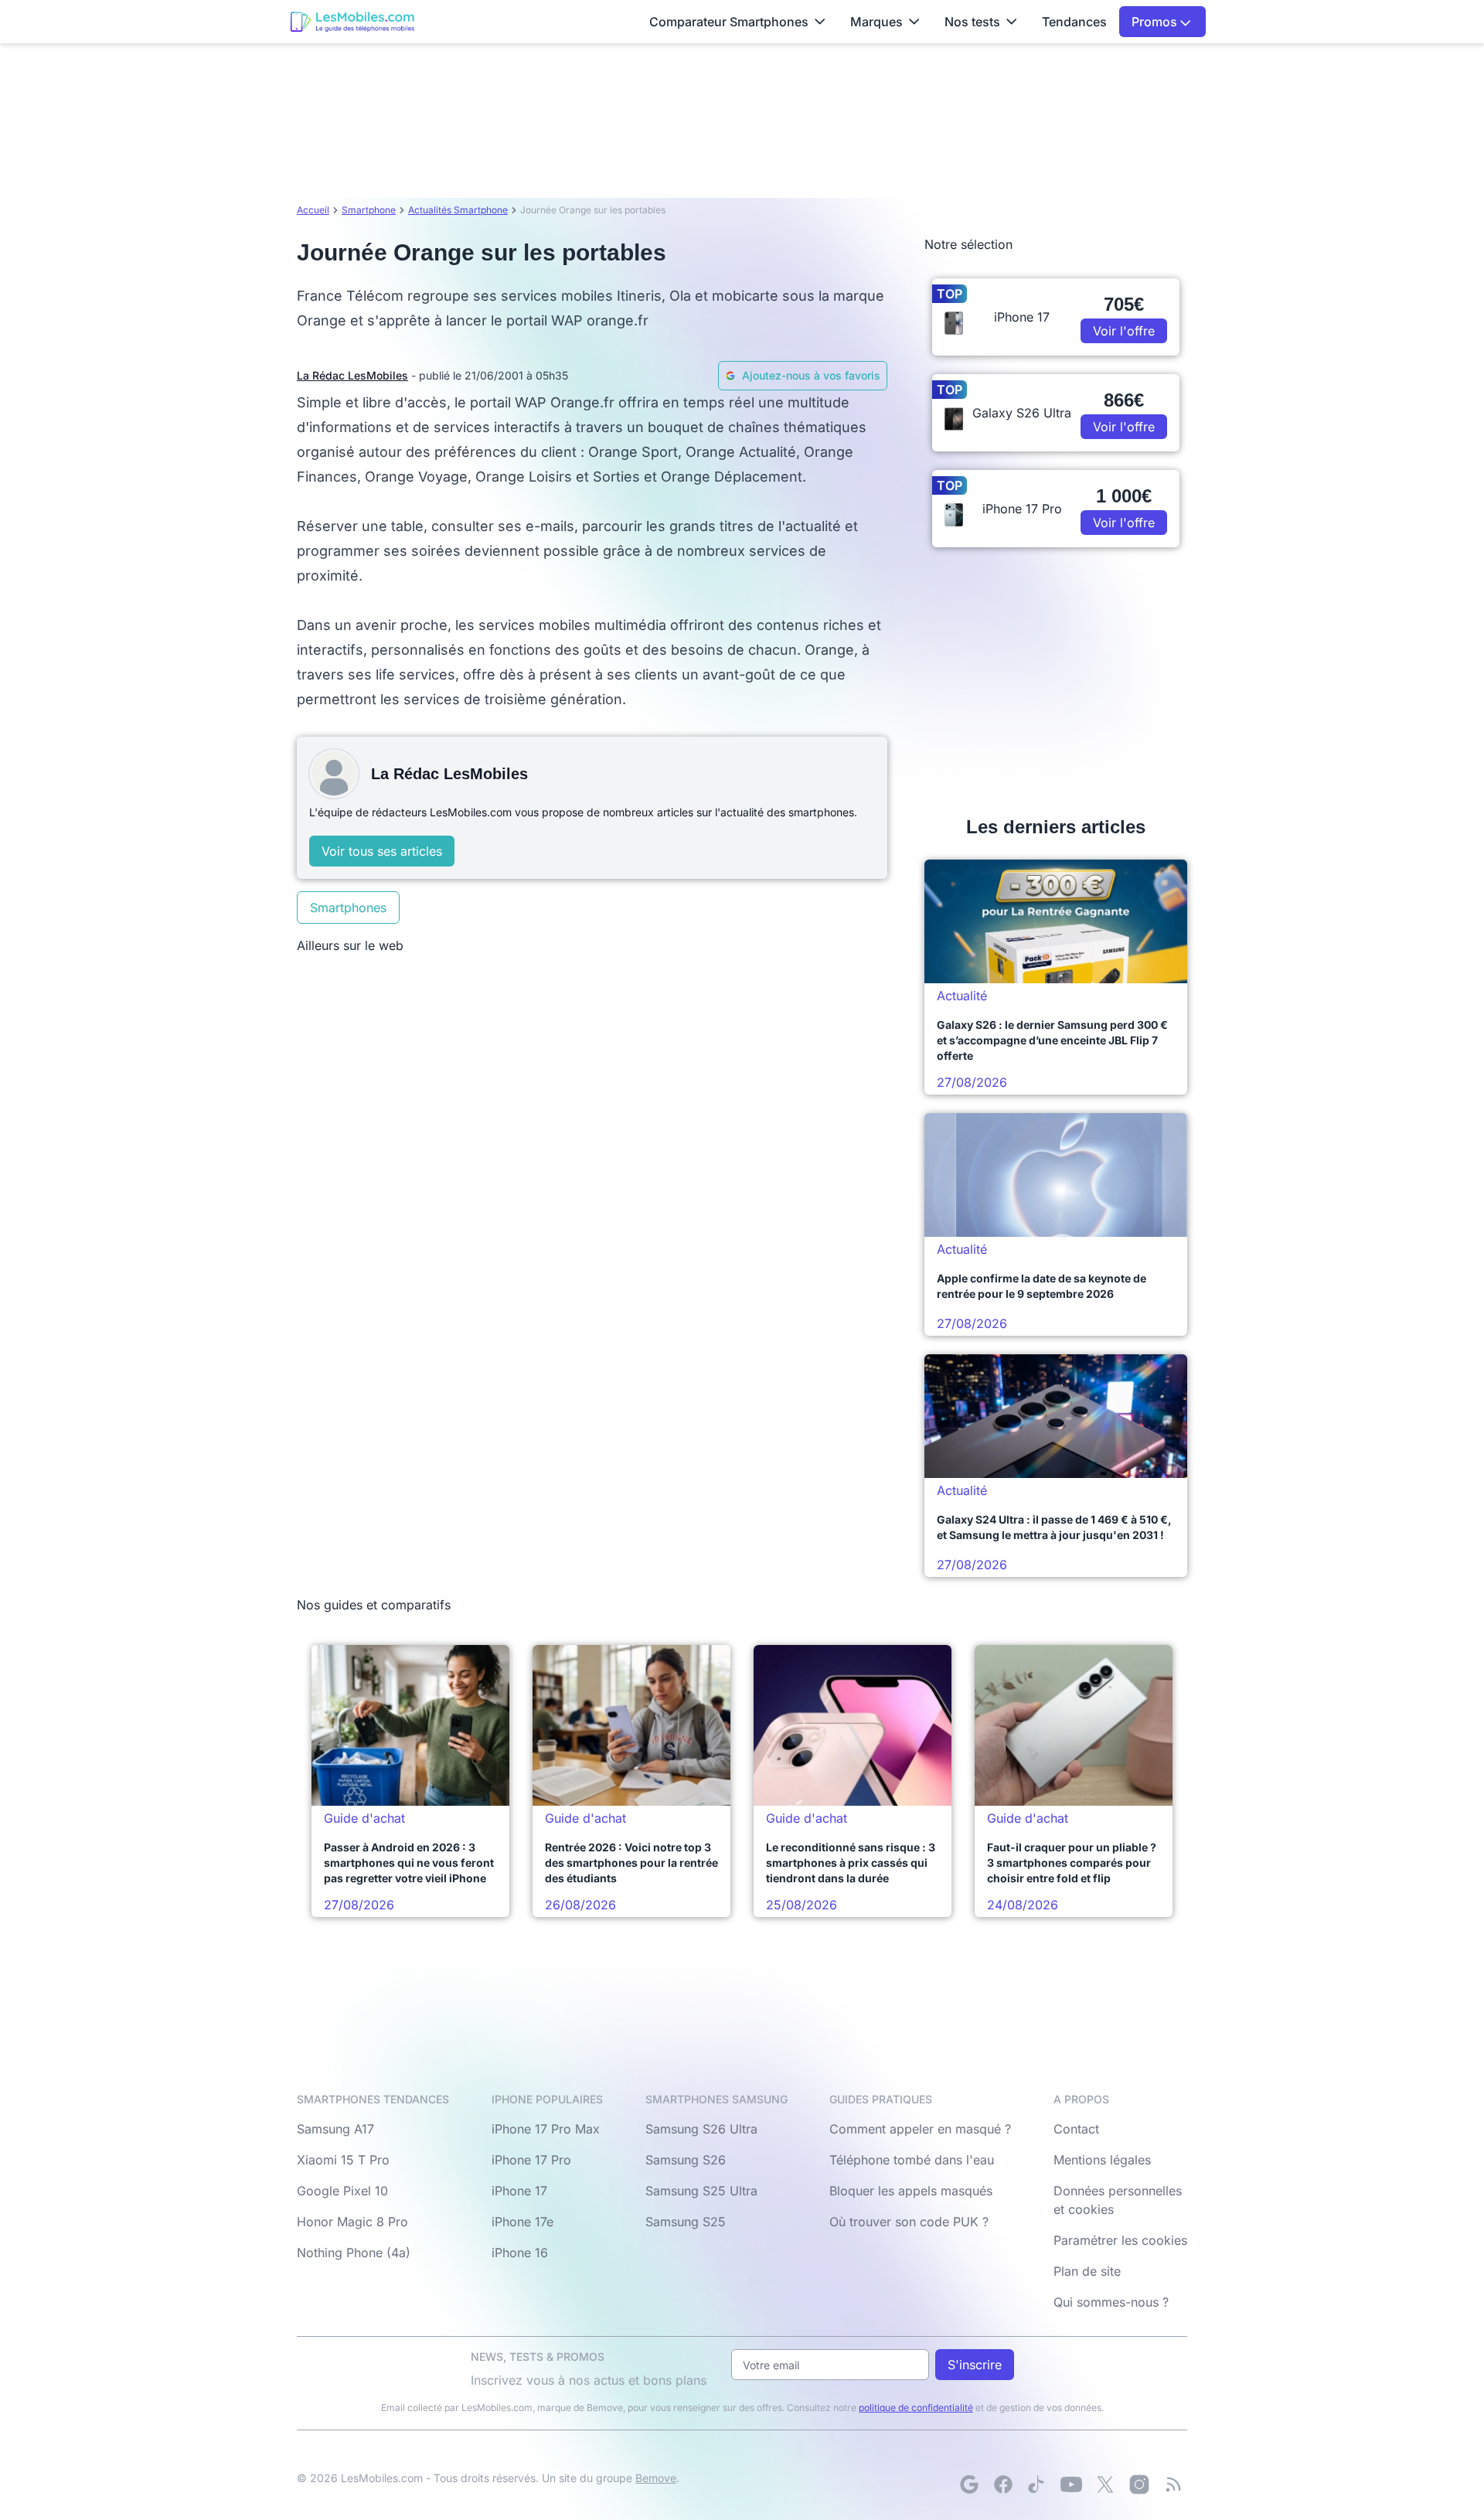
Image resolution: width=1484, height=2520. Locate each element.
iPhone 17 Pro (531, 2160)
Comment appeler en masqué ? (920, 2129)
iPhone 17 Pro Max (546, 2129)
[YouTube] (1071, 2484)
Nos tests (972, 22)
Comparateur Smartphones (729, 22)
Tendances (1074, 22)
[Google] (969, 2484)
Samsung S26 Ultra (701, 2129)
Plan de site (1087, 2271)
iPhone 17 (519, 2191)
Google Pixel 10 (342, 2191)
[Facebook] (1003, 2484)
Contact (1076, 2129)
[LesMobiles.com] (352, 22)
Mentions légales (1102, 2160)
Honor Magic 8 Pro (352, 2222)
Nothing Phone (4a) (354, 2253)
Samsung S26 (686, 2160)
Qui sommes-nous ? (1111, 2302)
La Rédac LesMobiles (352, 375)
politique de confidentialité (916, 2408)
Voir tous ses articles (382, 851)
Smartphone (369, 210)
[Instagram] (1139, 2484)
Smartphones (348, 908)
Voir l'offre (1124, 331)
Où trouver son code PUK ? (909, 2222)
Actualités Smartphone (458, 210)
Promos (1156, 22)
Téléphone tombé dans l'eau (912, 2160)
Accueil (313, 210)
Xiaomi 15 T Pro (343, 2160)
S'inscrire (975, 2365)
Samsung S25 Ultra (701, 2191)
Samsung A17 (335, 2129)
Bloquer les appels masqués (911, 2191)
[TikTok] (1037, 2484)
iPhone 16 (520, 2253)
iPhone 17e (522, 2222)
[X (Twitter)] (1105, 2484)
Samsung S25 (686, 2222)
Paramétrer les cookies (1120, 2240)
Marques (876, 22)
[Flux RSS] (1173, 2484)
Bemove (656, 2478)
